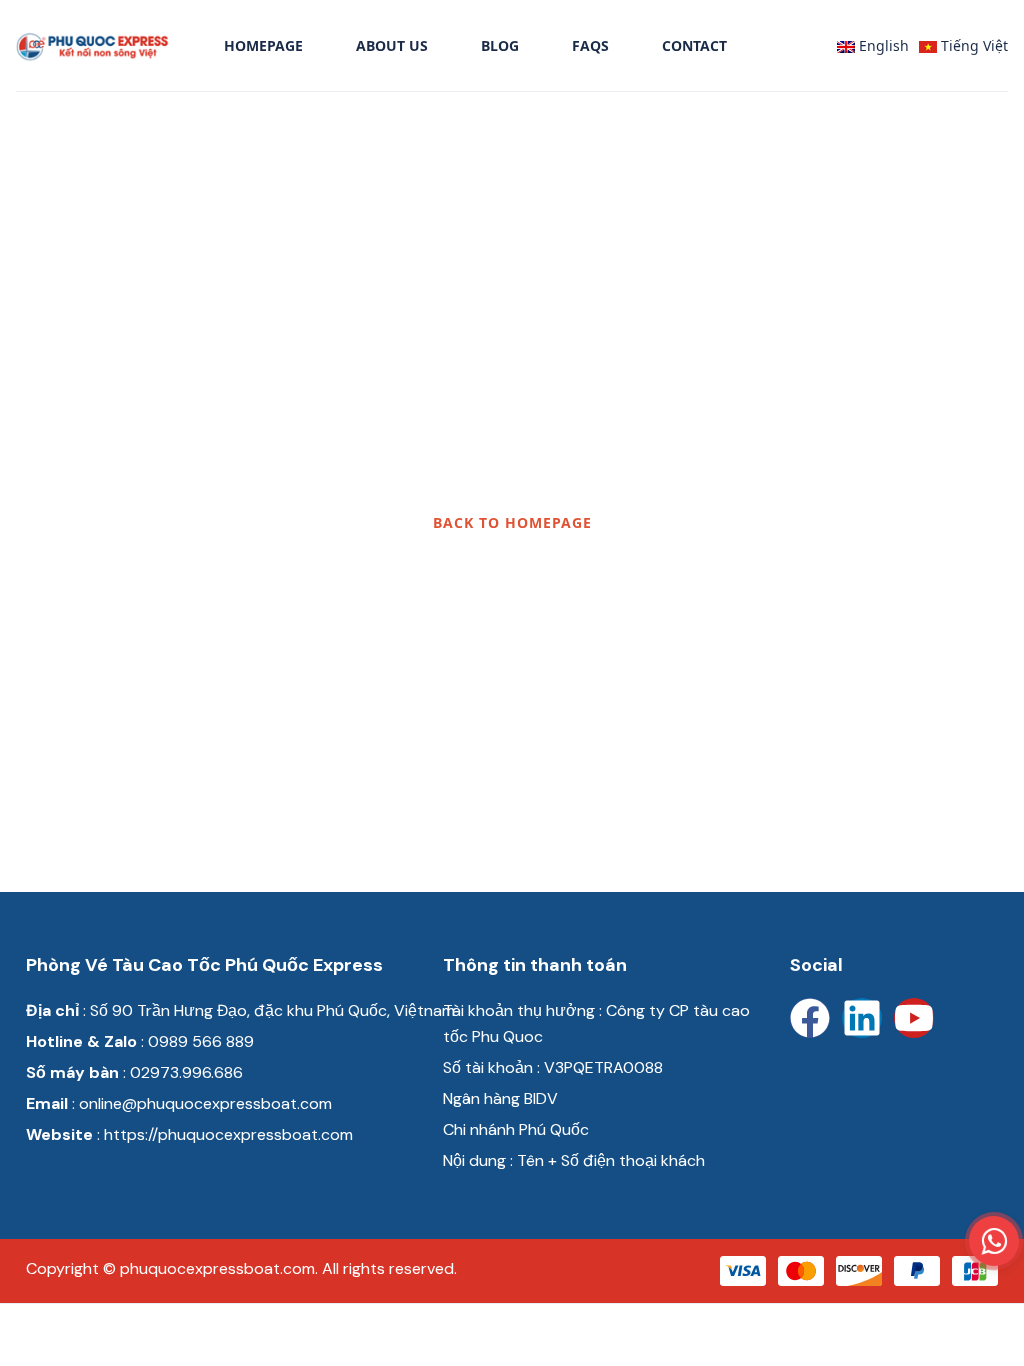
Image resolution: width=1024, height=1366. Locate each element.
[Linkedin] (862, 1018)
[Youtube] (914, 1018)
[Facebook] (810, 1018)
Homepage (263, 45)
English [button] (882, 45)
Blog (500, 45)
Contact (694, 45)
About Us (392, 45)
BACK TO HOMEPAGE (512, 522)
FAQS (590, 45)
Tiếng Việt (972, 45)
